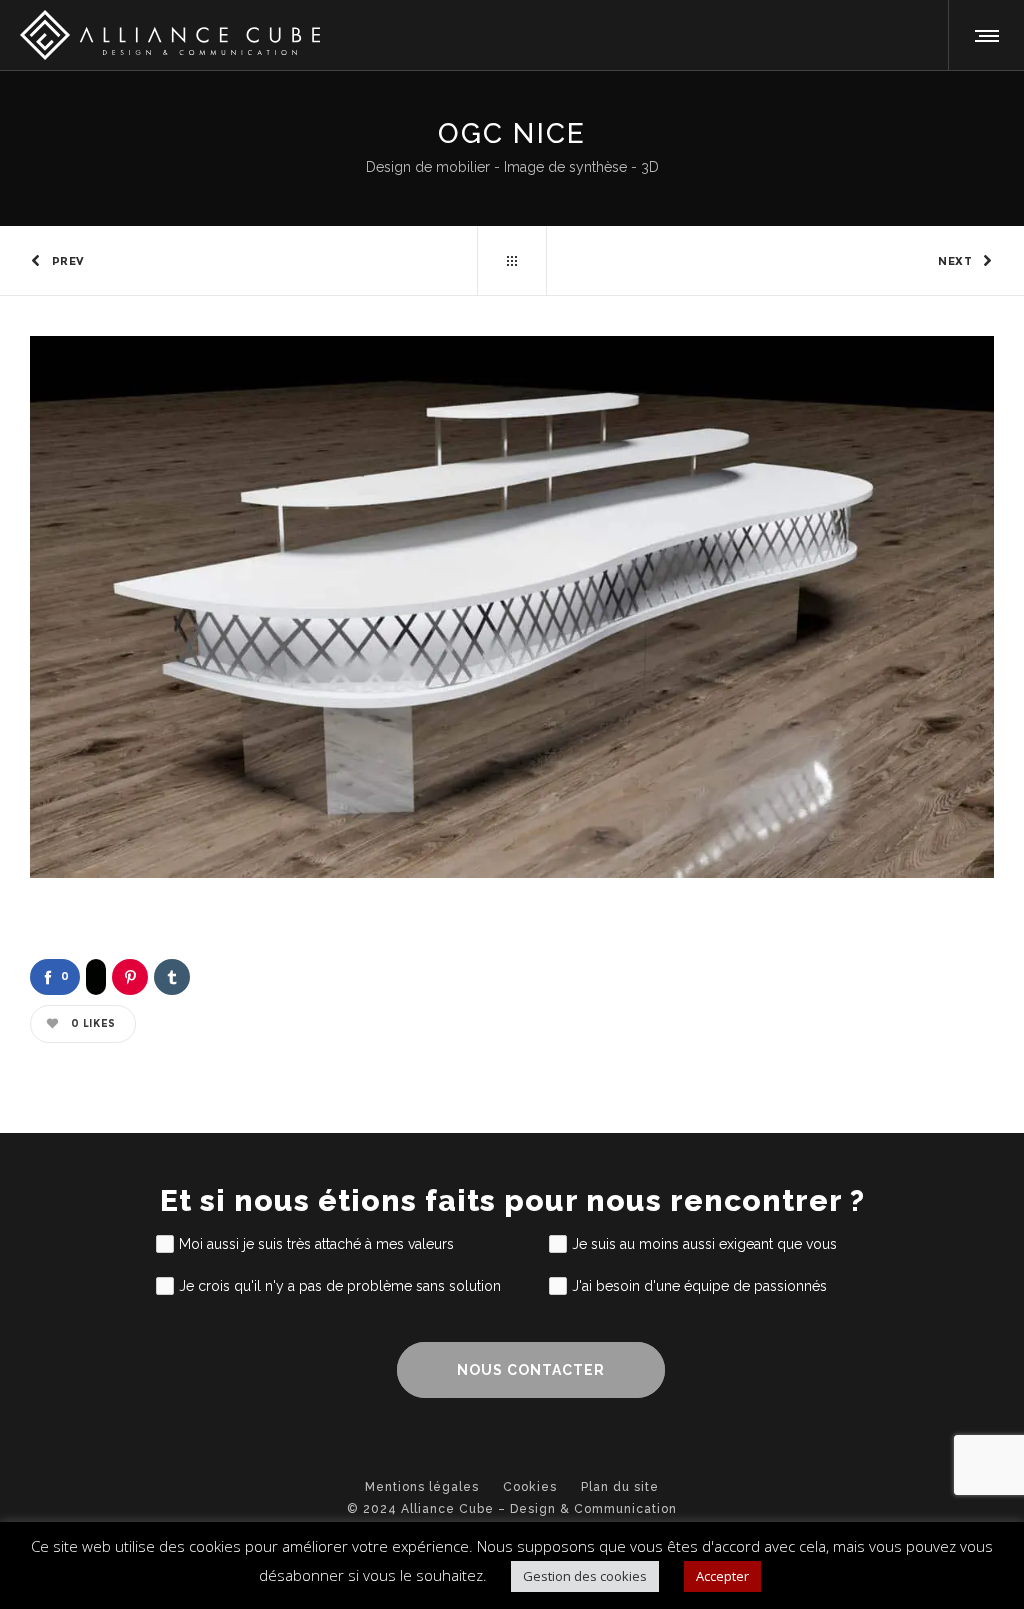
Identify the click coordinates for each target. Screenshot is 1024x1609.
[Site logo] (170, 35)
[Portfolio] (512, 261)
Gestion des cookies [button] (585, 1576)
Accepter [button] (722, 1576)
